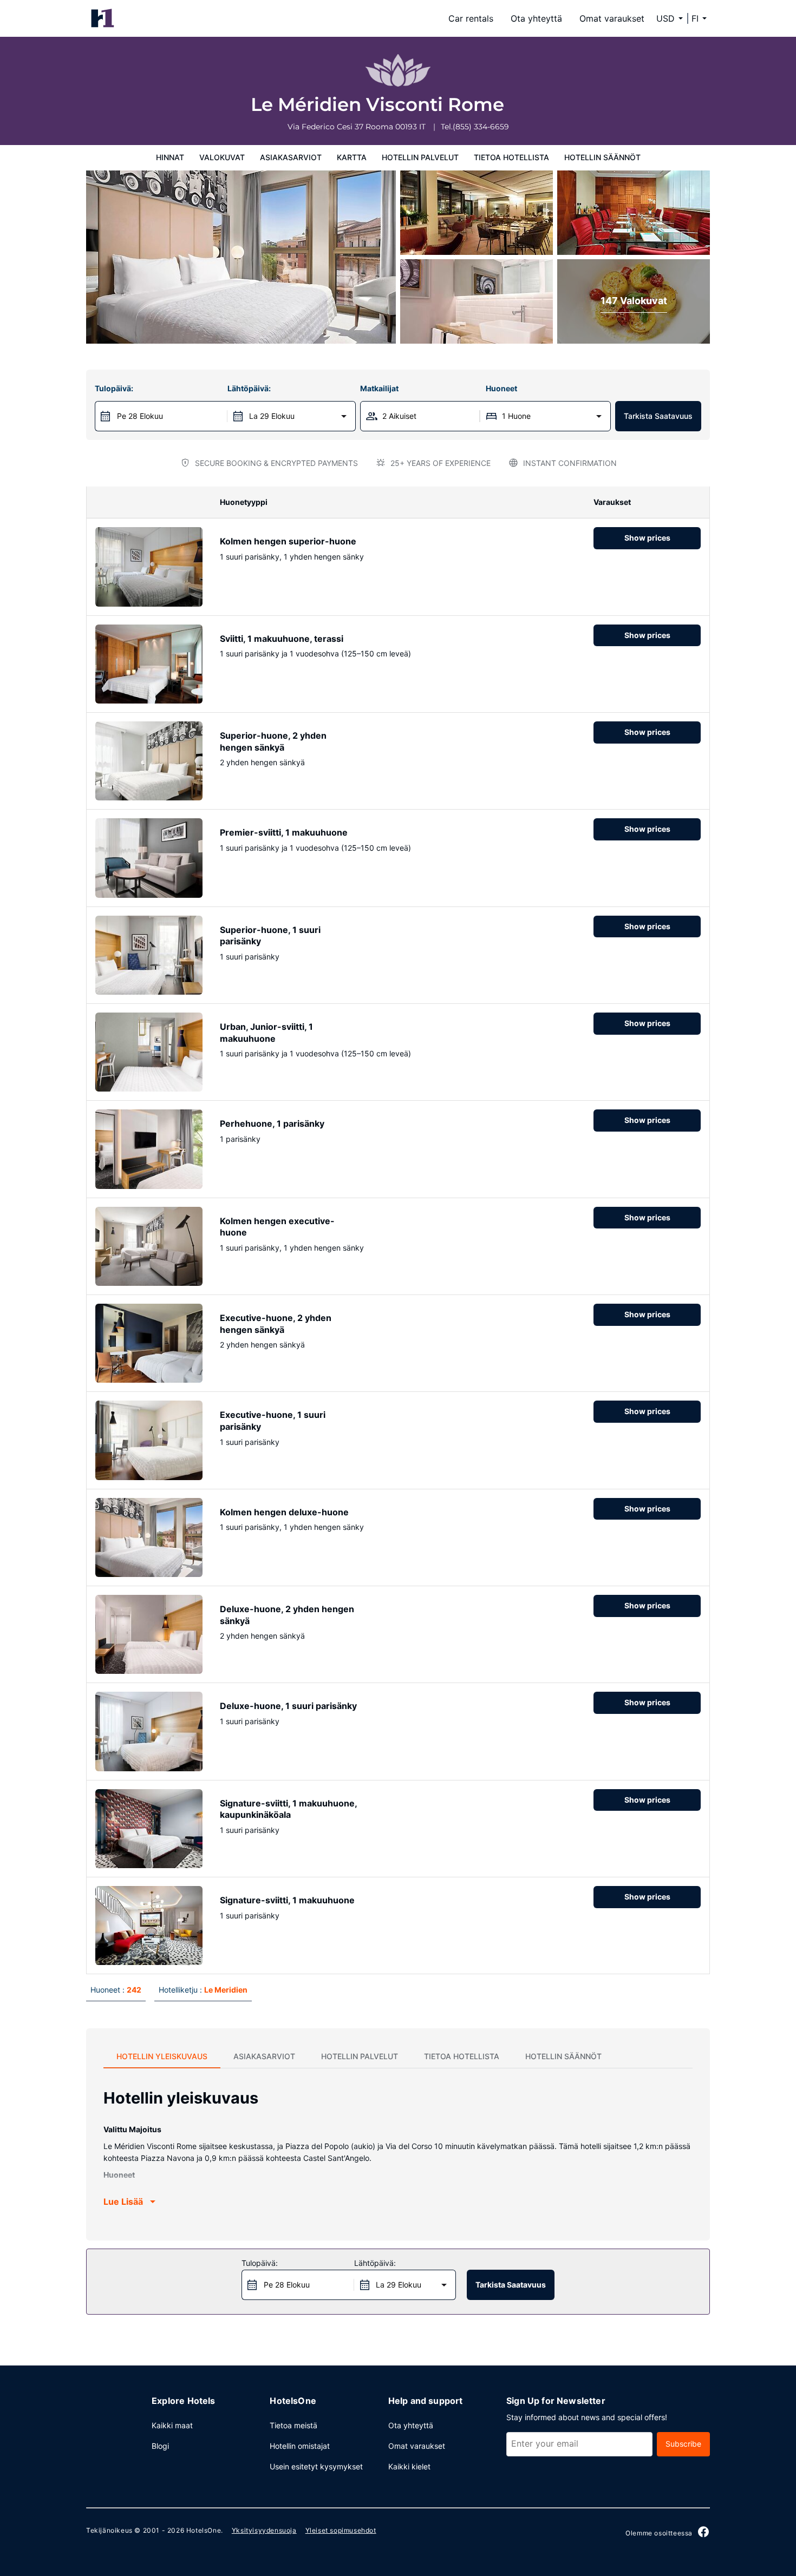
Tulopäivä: (114, 388)
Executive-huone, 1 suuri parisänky (273, 1421)
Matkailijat (379, 388)
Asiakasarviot (291, 157)
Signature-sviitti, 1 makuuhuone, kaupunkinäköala (288, 1809)
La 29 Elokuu (272, 416)
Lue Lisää (123, 2202)
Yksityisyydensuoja (264, 2530)
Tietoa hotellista (511, 157)
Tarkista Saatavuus (658, 416)
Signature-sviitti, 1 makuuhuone (287, 1900)
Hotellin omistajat (300, 2446)
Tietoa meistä (293, 2425)
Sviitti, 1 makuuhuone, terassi (282, 639)
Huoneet (501, 388)
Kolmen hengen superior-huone (288, 541)
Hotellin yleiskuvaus (162, 2056)
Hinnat (170, 157)
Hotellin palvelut (420, 157)
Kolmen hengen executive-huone (277, 1227)
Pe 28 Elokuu (140, 416)
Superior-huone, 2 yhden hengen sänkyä (273, 741)
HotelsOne (204, 2530)
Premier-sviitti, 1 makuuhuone (284, 832)
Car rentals (471, 18)
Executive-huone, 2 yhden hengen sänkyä (276, 1324)
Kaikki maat (172, 2425)
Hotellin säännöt (602, 157)
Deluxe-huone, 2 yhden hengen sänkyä (287, 1615)
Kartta (352, 157)
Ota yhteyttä (536, 18)
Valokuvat (222, 157)
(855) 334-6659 (481, 127)
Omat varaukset (612, 18)
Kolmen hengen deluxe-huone (284, 1512)
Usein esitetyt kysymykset (316, 2466)
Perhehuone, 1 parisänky (272, 1123)
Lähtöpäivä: (249, 388)
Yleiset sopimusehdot (341, 2530)
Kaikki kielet (409, 2466)
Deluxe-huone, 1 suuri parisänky (288, 1706)
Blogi (160, 2446)
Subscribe (683, 2444)
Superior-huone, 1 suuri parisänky (270, 936)
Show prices (647, 538)
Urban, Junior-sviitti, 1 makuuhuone (266, 1033)
